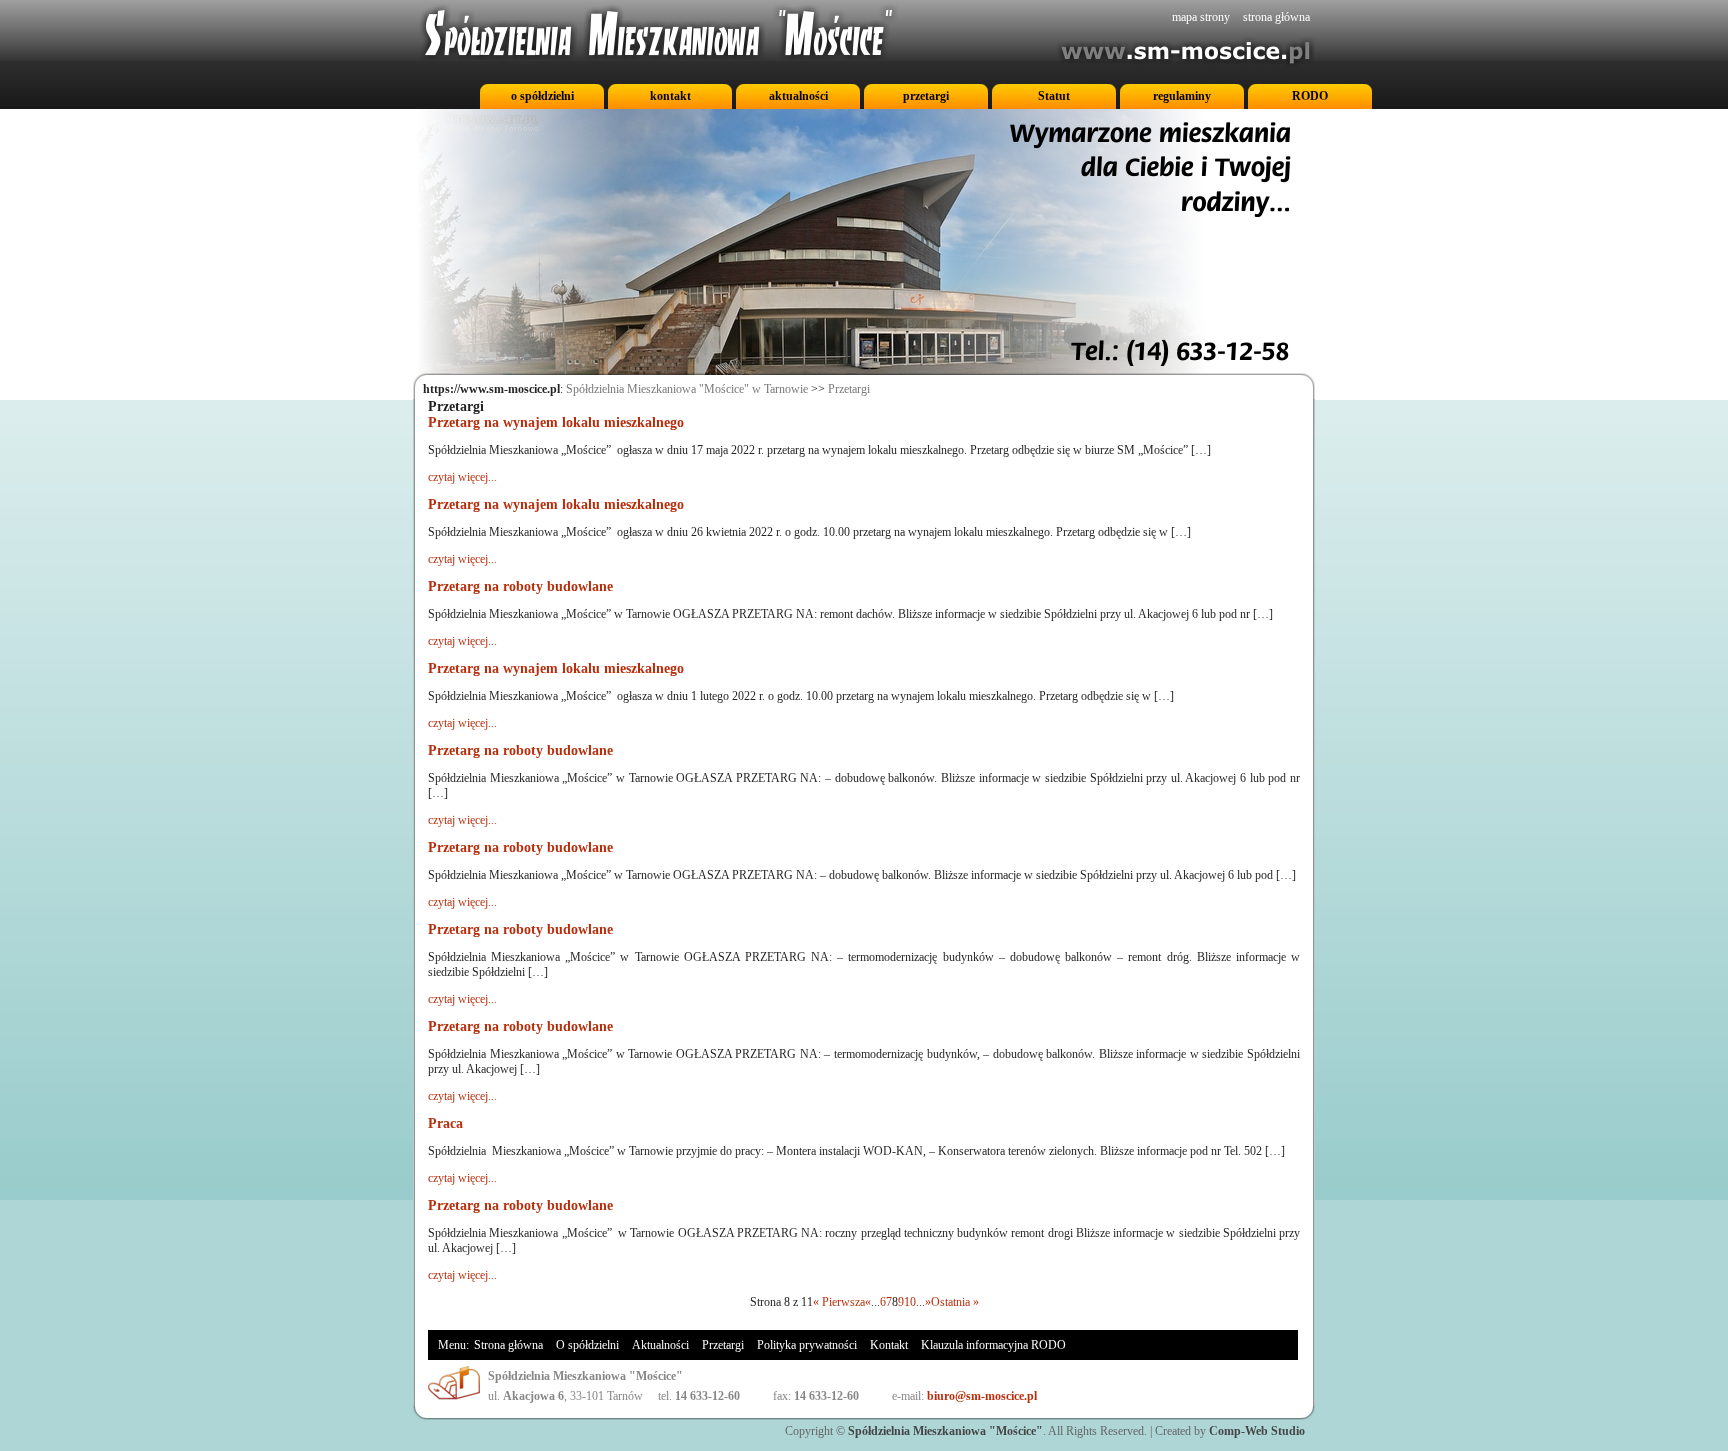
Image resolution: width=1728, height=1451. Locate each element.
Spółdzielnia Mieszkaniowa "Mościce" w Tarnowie (687, 389)
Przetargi (849, 389)
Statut (1054, 96)
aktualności (798, 96)
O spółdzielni (587, 1345)
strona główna (1276, 17)
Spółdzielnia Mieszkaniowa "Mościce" (945, 1431)
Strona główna (508, 1345)
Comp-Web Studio (1257, 1431)
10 (910, 1302)
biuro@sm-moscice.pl (982, 1396)
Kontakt (889, 1345)
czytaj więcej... (462, 477)
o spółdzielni (542, 96)
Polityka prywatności (807, 1345)
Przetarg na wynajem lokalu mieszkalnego (556, 422)
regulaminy (1182, 96)
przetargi (926, 96)
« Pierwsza (839, 1302)
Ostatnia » (955, 1302)
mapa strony (1201, 17)
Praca (445, 1123)
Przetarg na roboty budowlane (520, 586)
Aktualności (660, 1345)
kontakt (670, 96)
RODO (1310, 96)
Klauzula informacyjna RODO (993, 1345)
